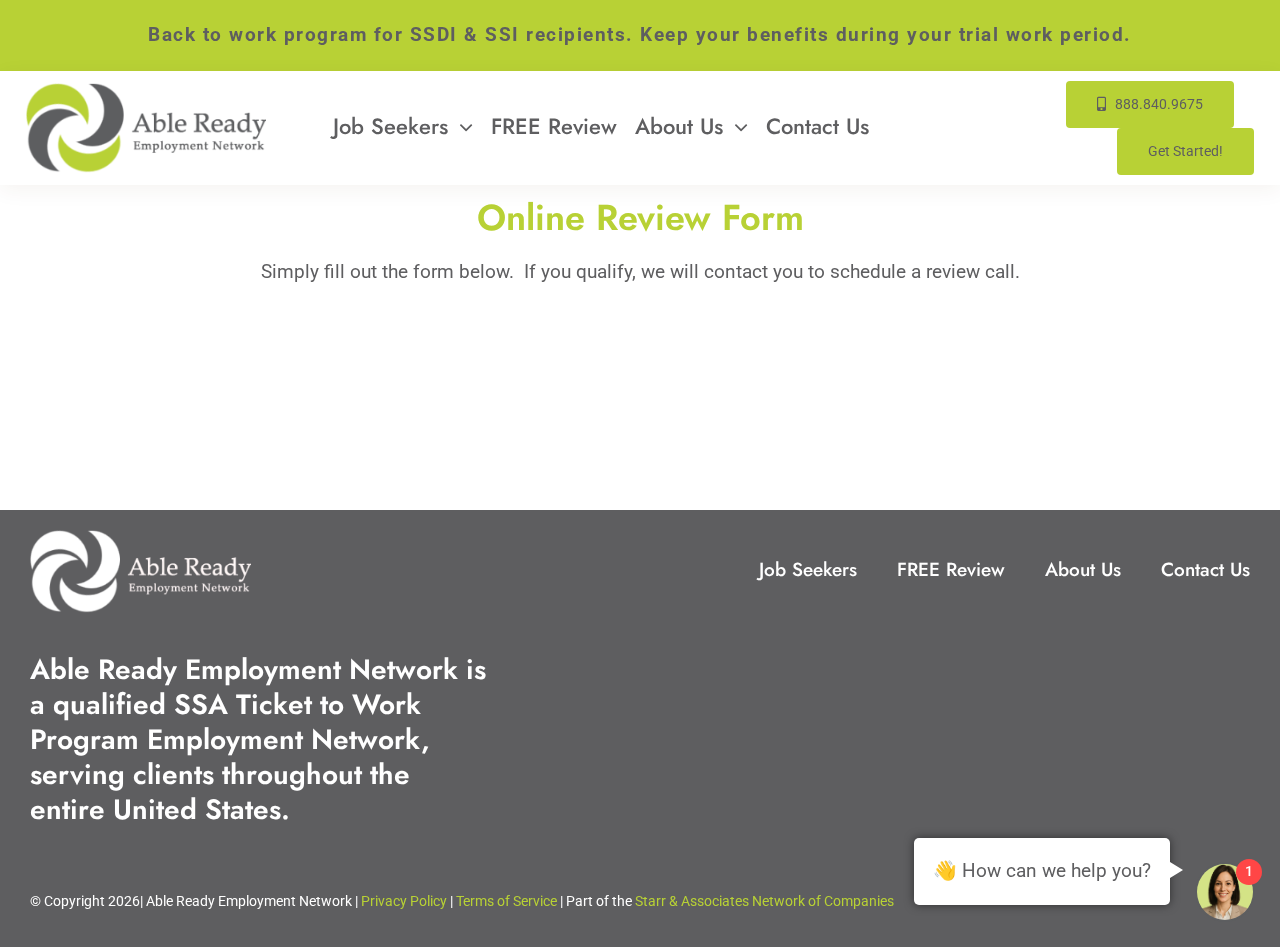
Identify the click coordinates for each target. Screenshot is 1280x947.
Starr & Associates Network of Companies (764, 901)
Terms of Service (506, 901)
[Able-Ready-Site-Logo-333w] (146, 92)
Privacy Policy (404, 901)
